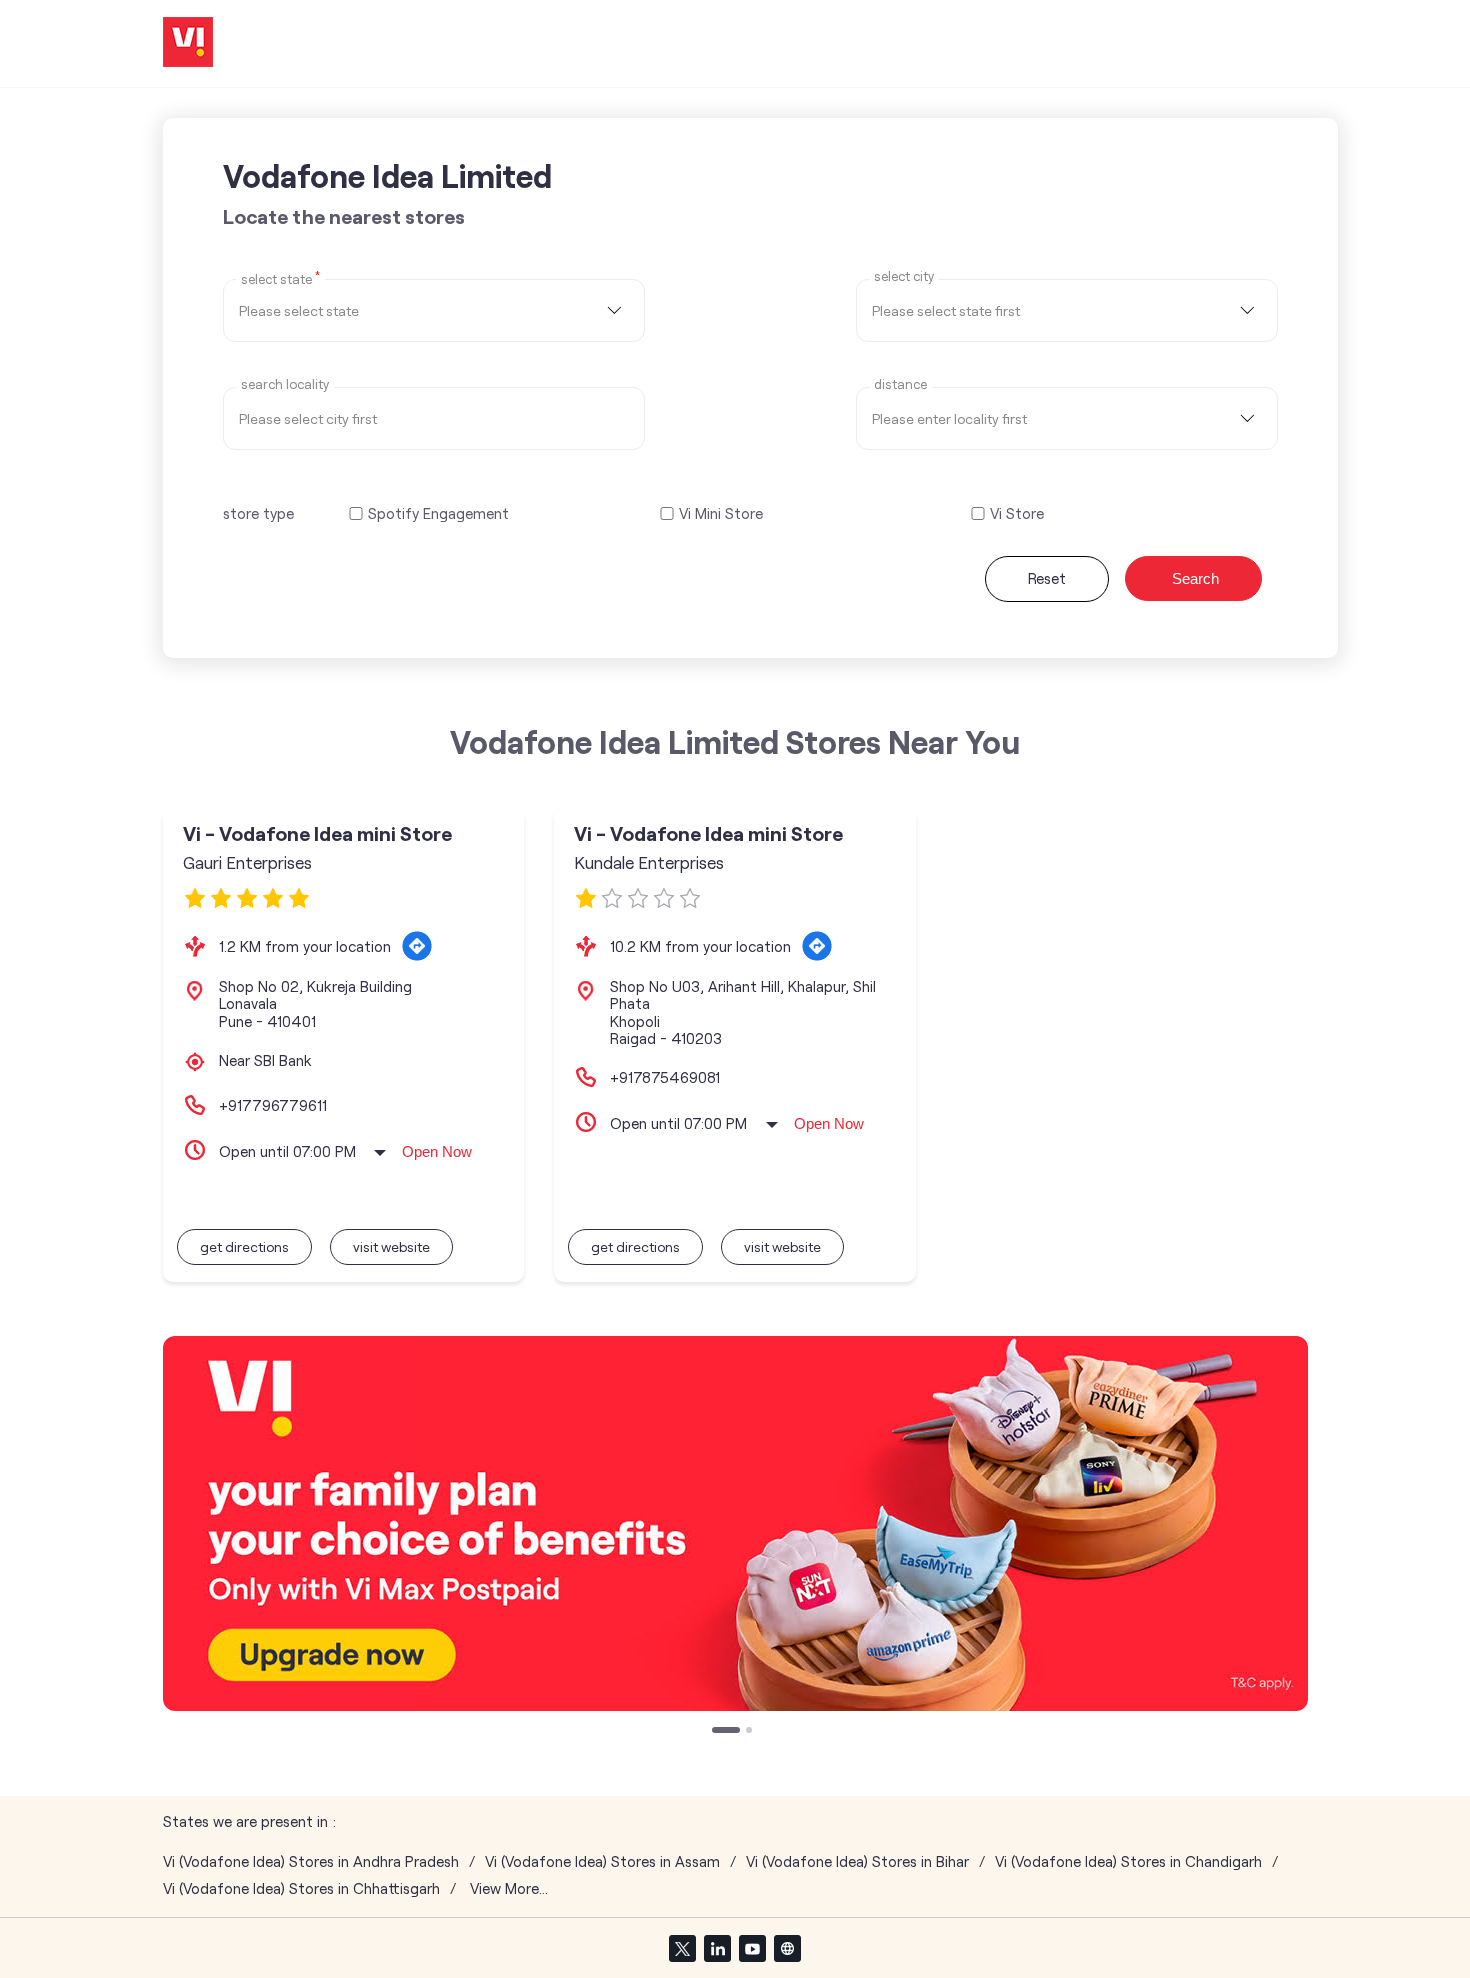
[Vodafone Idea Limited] (188, 43)
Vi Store (1017, 513)
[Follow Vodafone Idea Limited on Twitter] (682, 1948)
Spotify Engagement (438, 513)
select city (904, 276)
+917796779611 (273, 1105)
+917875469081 (665, 1077)
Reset (1047, 578)
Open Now (437, 1151)
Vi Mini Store (721, 513)
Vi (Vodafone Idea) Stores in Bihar (857, 1861)
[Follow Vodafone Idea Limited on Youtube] (752, 1948)
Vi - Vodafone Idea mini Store (317, 833)
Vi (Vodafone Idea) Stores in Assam (602, 1861)
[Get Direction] (417, 946)
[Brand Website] (787, 1948)
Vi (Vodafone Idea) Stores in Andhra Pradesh (311, 1861)
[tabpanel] (735, 1523)
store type (258, 513)
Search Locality (285, 384)
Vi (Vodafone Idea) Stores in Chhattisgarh (301, 1888)
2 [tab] (751, 1732)
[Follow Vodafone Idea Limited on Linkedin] (717, 1948)
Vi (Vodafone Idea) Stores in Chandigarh (1128, 1861)
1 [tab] (717, 1732)
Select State (280, 278)
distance (900, 384)
